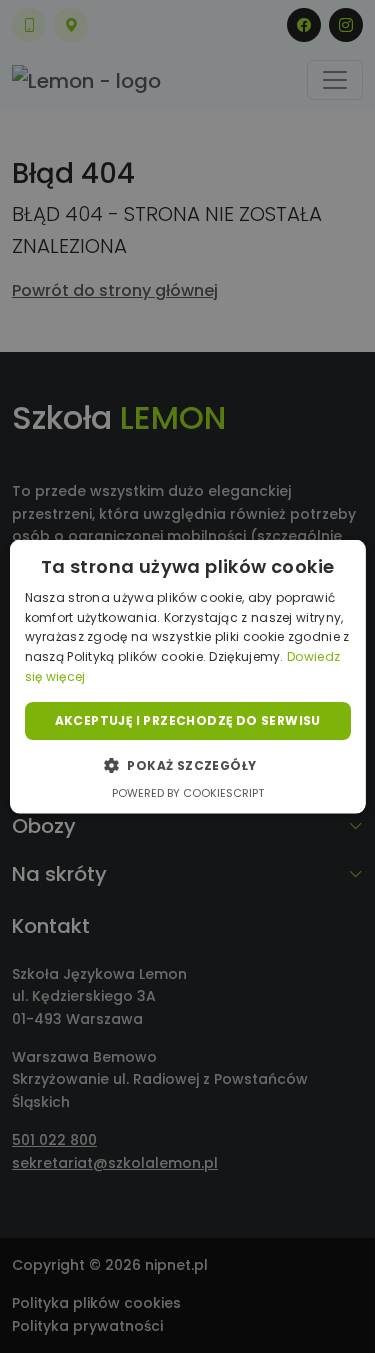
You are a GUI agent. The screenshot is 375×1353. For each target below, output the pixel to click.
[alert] (187, 676)
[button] (187, 765)
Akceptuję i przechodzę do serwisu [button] (187, 719)
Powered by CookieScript (188, 793)
